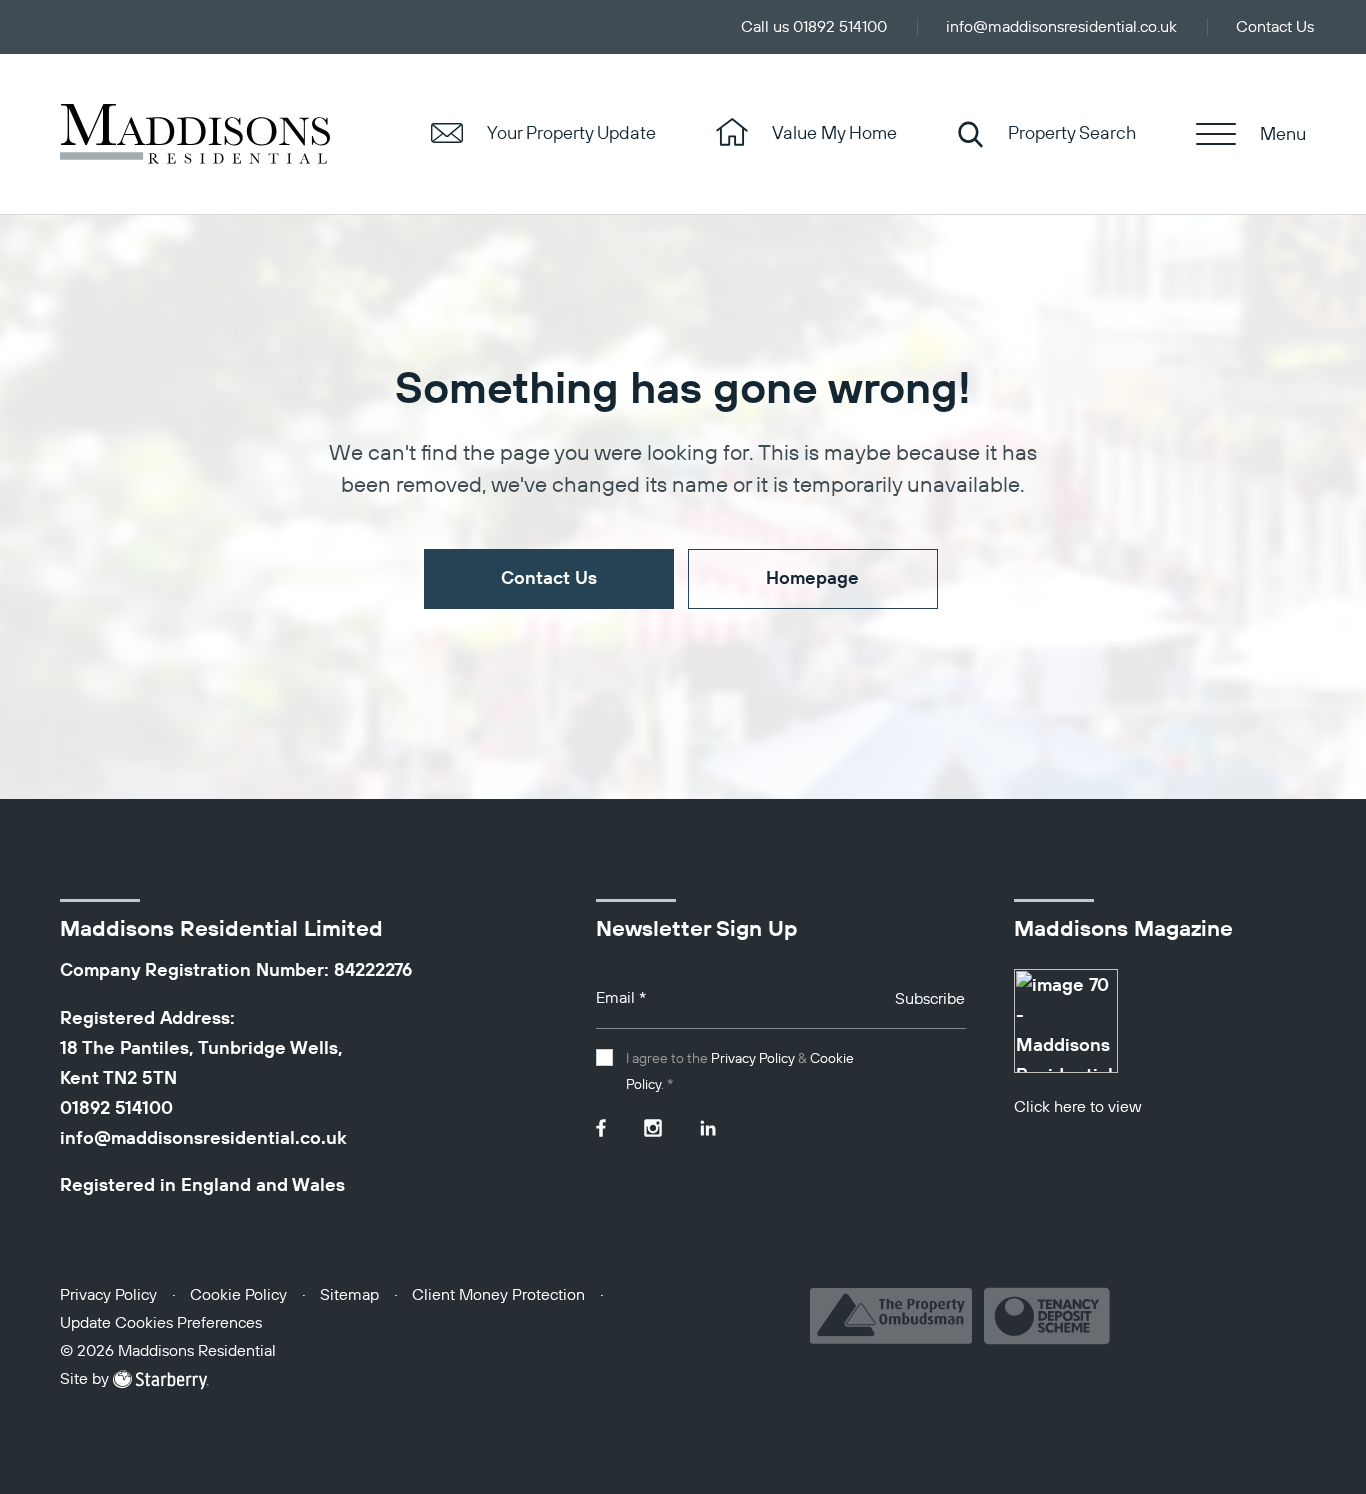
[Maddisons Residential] (195, 134)
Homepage (812, 579)
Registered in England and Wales (202, 1186)
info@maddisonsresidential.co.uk (1061, 28)
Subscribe (930, 1000)
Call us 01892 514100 (814, 28)
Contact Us (1275, 28)
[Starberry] (161, 1380)
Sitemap (349, 1296)
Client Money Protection (498, 1296)
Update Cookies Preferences (161, 1324)
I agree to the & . (740, 1072)
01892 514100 (116, 1109)
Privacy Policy (753, 1059)
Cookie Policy (238, 1296)
